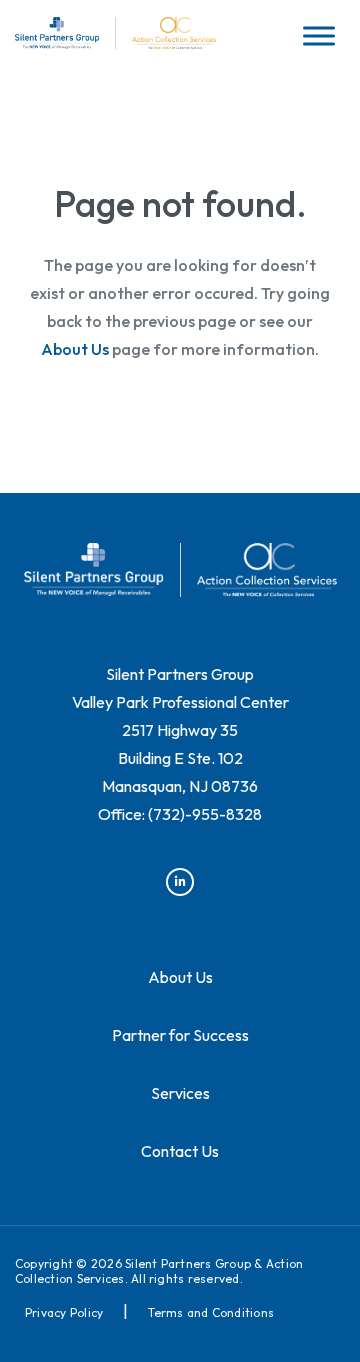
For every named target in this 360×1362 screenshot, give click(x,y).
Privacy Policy (64, 1312)
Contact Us (180, 1151)
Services (180, 1093)
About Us (75, 349)
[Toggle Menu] (319, 35)
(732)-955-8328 (205, 814)
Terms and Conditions (211, 1312)
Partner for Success (180, 1035)
